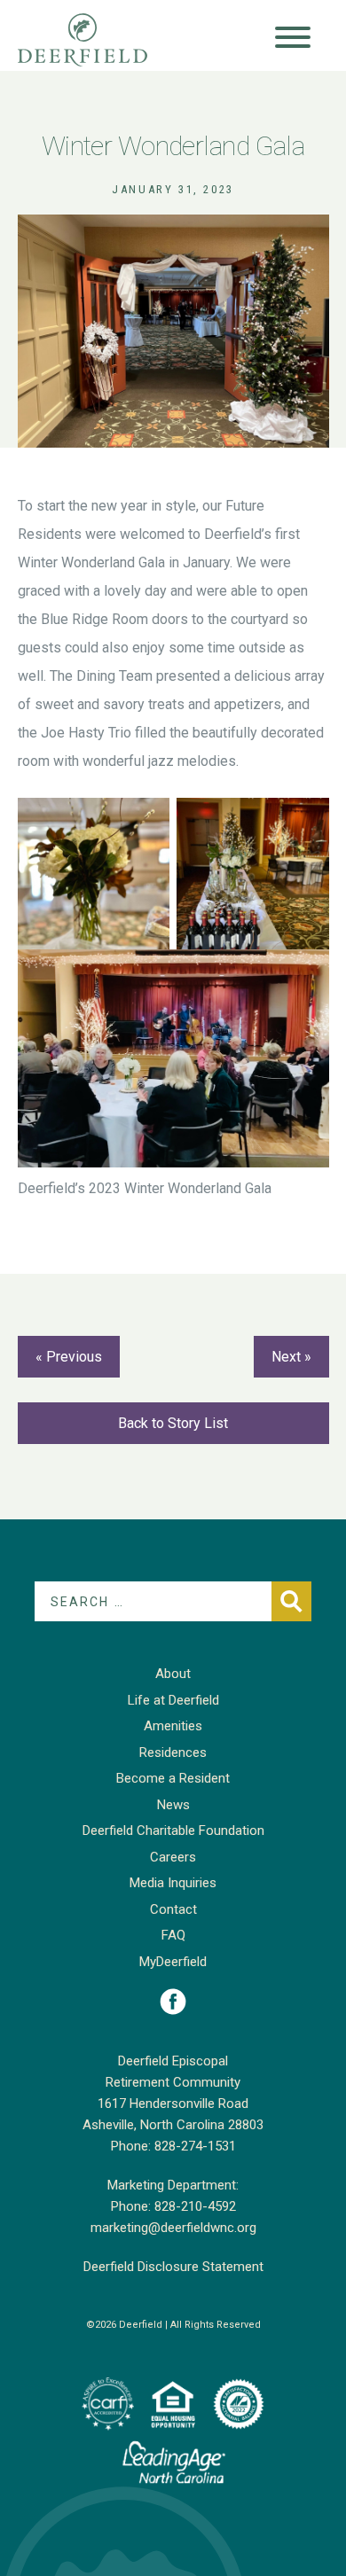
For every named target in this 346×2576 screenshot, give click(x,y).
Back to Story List (173, 1423)
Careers (173, 1857)
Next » (291, 1357)
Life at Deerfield (173, 1700)
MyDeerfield (173, 1962)
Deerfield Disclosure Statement (173, 2267)
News (173, 1805)
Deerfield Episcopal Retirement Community (100, 40)
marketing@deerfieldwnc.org (173, 2228)
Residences (173, 1752)
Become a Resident (173, 1778)
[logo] (107, 2404)
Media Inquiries (173, 1883)
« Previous (69, 1357)
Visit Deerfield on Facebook (173, 2002)
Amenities (173, 1726)
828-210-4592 (195, 2206)
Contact (173, 1909)
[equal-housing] (173, 2404)
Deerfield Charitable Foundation (173, 1831)
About (173, 1674)
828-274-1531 (195, 2146)
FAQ (173, 1935)
